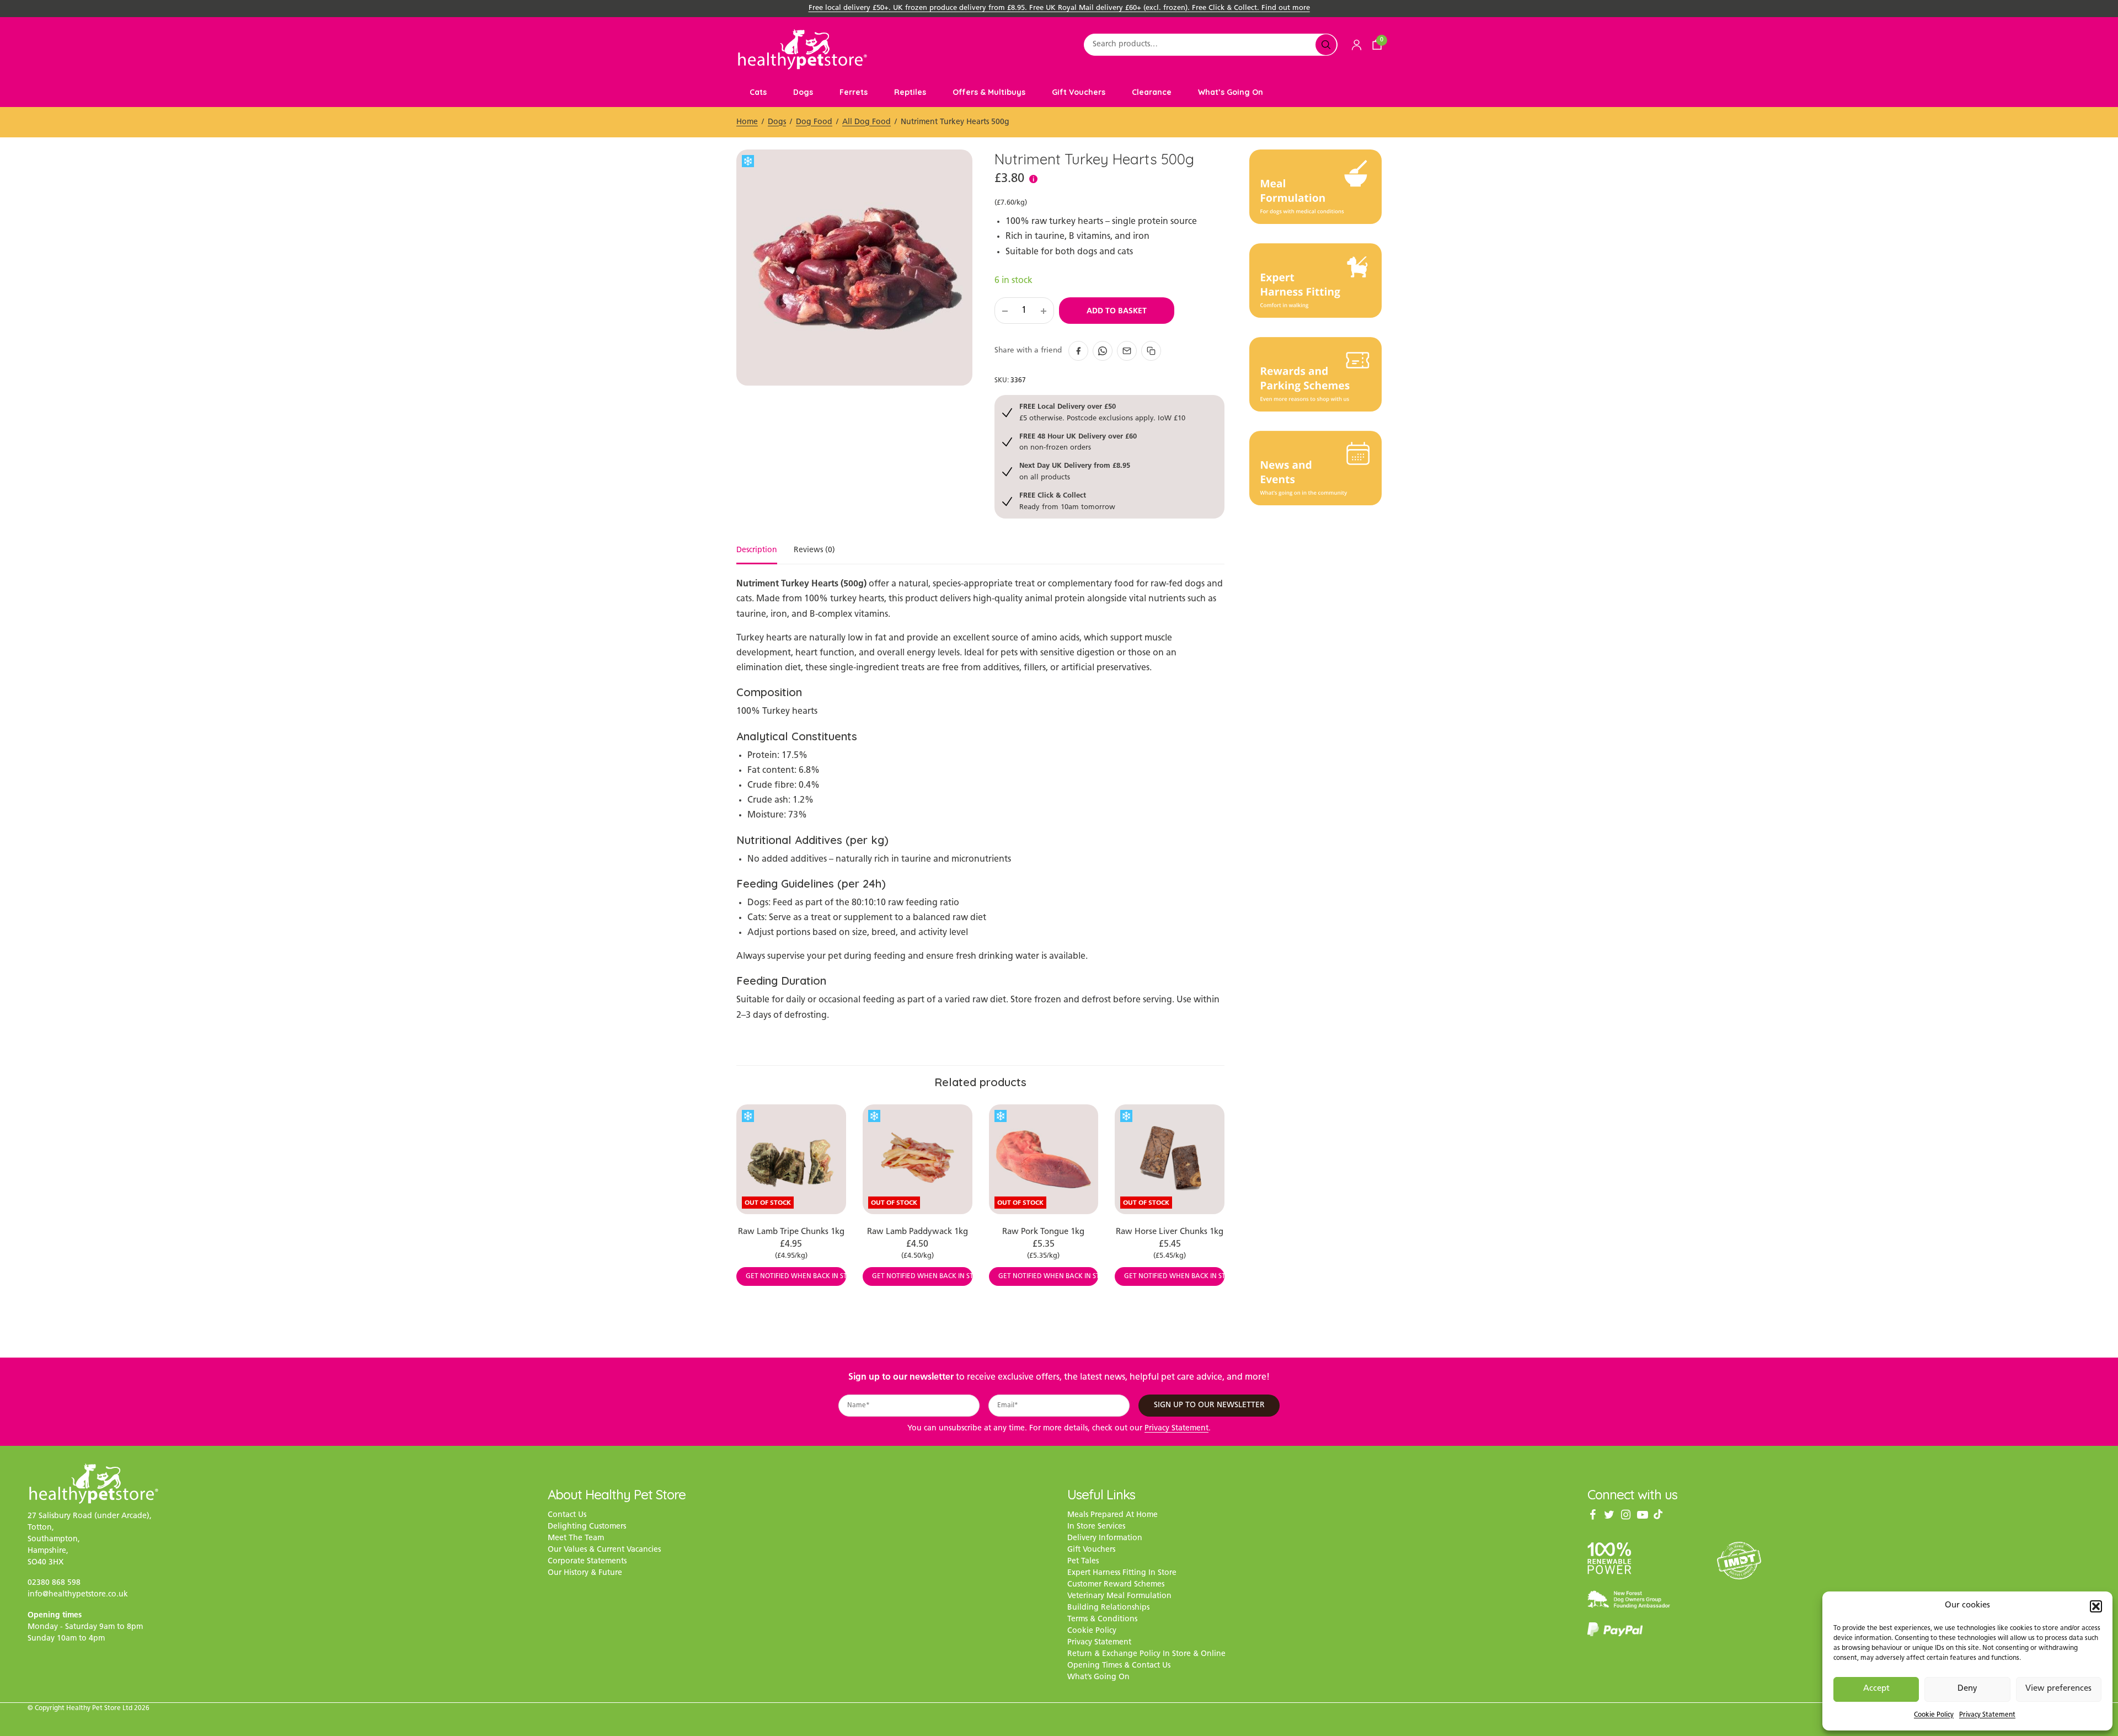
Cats (758, 92)
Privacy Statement (1987, 1715)
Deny (1967, 1689)
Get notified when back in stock (796, 1276)
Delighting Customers (587, 1527)
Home (747, 122)
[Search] (1326, 45)
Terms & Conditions (1102, 1620)
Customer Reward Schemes (1116, 1585)
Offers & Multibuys (989, 92)
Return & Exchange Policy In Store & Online (1146, 1655)
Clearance (1152, 92)
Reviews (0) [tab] (814, 551)
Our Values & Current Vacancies (604, 1550)
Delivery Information (1105, 1539)
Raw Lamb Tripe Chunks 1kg (791, 1232)
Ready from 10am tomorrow (1067, 501)
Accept (1876, 1689)
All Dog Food (867, 122)
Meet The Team (576, 1539)
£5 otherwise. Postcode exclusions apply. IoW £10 (1102, 412)
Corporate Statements (587, 1562)
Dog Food (814, 122)
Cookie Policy (1934, 1715)
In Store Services (1096, 1527)
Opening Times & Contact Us (1119, 1666)
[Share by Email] (1127, 351)
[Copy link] (1151, 351)
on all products (1075, 471)
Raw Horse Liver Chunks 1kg (1170, 1232)
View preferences (2058, 1689)
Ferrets (854, 92)
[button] (2096, 1606)
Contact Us (567, 1516)
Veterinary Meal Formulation (1119, 1597)
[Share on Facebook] (1078, 351)
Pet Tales (1083, 1562)
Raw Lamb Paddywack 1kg (918, 1232)
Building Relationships (1108, 1608)
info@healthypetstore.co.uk (78, 1595)
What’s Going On (1231, 92)
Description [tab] (757, 551)
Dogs (803, 92)
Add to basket (1117, 311)
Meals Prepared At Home (1113, 1516)
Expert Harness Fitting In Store (1122, 1574)
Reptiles (910, 92)
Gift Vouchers (1079, 92)
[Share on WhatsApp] (1103, 351)
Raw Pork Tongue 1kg (1043, 1232)
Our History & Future (585, 1574)
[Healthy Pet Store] (803, 49)
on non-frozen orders (1078, 442)
